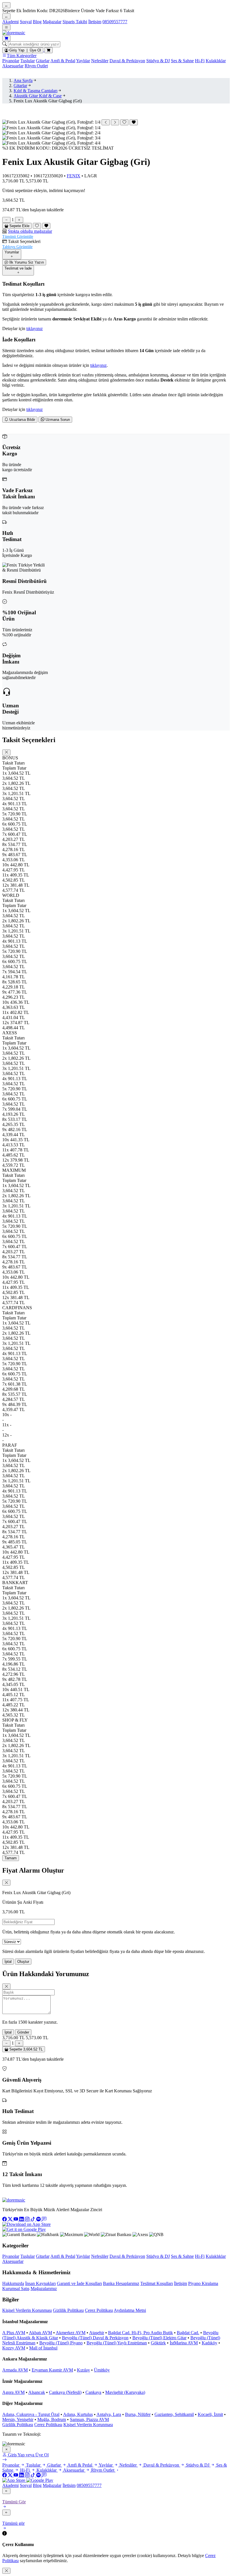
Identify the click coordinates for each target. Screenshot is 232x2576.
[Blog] (44, 2219)
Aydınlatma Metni (130, 2310)
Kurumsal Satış (16, 2289)
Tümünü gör (13, 2523)
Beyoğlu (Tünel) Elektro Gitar (159, 2338)
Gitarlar (43, 61)
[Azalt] (6, 220)
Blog (37, 22)
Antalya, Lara (109, 2414)
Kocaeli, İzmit (210, 2414)
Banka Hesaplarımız (121, 2283)
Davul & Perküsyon (127, 61)
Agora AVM (13, 2392)
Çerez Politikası (99, 2310)
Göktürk (158, 2343)
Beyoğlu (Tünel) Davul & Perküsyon (95, 2338)
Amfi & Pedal (63, 61)
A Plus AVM (14, 2333)
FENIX (74, 176)
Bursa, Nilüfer (138, 2414)
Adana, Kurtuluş (78, 2414)
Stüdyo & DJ (158, 61)
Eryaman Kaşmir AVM (52, 2370)
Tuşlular (28, 61)
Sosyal (26, 22)
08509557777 (115, 22)
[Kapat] (6, 2449)
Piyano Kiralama (203, 2283)
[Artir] (19, 220)
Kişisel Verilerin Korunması (27, 2310)
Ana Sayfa (23, 80)
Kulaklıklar (216, 61)
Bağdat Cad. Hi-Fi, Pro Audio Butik (140, 2333)
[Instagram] (28, 2219)
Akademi (10, 22)
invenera (50, 2434)
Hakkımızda (13, 2283)
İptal (8, 1962)
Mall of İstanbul (43, 2348)
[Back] (6, 2491)
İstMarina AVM (184, 2343)
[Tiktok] (33, 2219)
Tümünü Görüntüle (18, 237)
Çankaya (93, 2392)
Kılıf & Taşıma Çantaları (36, 91)
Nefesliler (100, 61)
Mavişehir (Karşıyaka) (125, 2392)
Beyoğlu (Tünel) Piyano (61, 2343)
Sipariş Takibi (75, 22)
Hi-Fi (200, 61)
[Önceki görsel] (106, 122)
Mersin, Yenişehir (18, 2419)
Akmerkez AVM (71, 2333)
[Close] (6, 752)
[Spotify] (39, 2219)
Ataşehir (97, 2333)
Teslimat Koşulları (157, 2283)
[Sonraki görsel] (115, 122)
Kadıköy (210, 2343)
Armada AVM (15, 2370)
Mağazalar (52, 22)
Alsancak (37, 2392)
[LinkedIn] (22, 2219)
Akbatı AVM (40, 2333)
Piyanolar (11, 61)
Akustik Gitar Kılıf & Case (38, 96)
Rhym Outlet (36, 66)
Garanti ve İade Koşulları (79, 2283)
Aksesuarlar (13, 66)
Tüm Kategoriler (22, 56)
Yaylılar (83, 61)
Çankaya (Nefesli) (65, 2392)
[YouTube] (16, 2219)
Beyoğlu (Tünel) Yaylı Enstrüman (117, 2343)
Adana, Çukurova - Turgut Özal (31, 2414)
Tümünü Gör (14, 2502)
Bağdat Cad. (188, 2333)
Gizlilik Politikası (68, 2310)
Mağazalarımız (44, 2289)
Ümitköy (102, 2370)
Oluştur (23, 1962)
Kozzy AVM (14, 2348)
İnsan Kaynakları (40, 2283)
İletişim (95, 22)
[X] (11, 2219)
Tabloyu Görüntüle (17, 247)
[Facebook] (5, 2219)
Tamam (11, 1858)
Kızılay (83, 2370)
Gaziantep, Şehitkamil (174, 2414)
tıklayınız (35, 329)
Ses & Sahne (182, 61)
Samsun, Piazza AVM (89, 2419)
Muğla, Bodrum (52, 2419)
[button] (116, 234)
